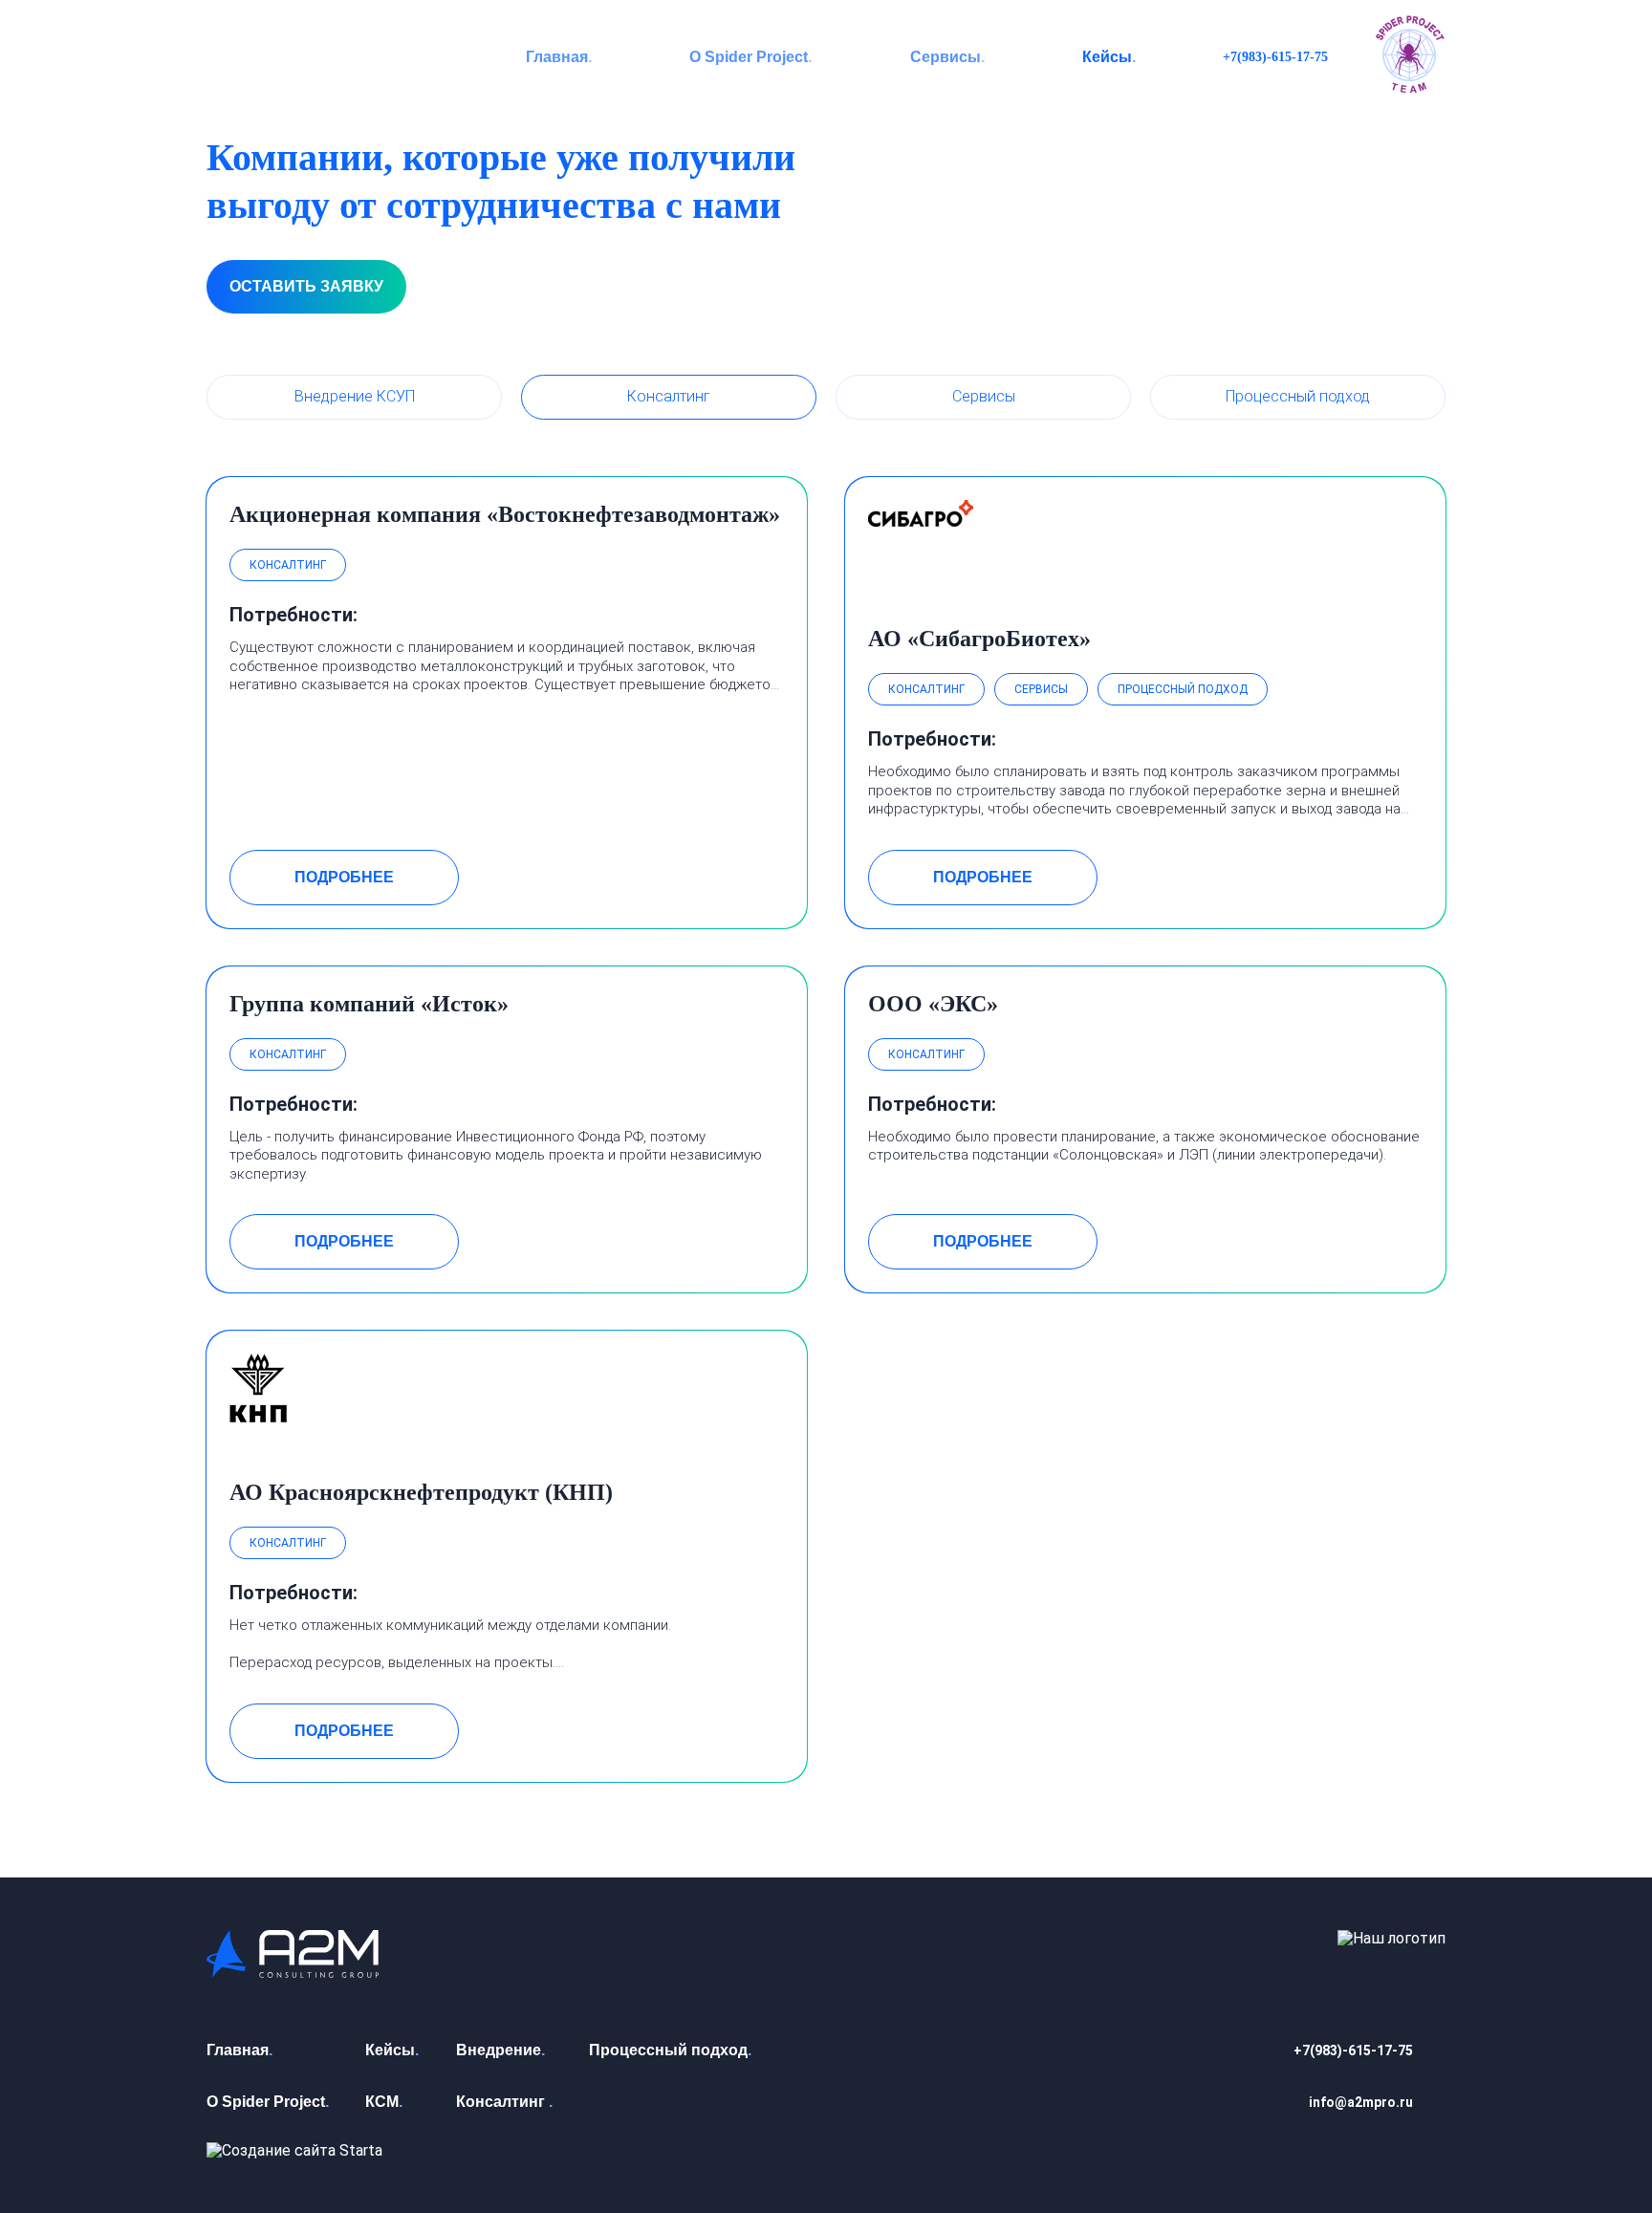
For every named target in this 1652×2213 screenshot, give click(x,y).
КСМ (382, 2102)
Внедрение (499, 2050)
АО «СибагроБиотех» (979, 639)
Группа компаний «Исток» (369, 1004)
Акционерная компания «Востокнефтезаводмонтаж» (505, 514)
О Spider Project (749, 57)
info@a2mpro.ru (1361, 2102)
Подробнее (344, 877)
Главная (557, 57)
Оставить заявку (306, 286)
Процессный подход (1298, 396)
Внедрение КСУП (355, 396)
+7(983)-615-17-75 (1275, 57)
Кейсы (1107, 57)
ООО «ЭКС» (933, 1004)
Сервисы (946, 57)
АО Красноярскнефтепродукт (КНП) (421, 1492)
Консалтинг (669, 396)
